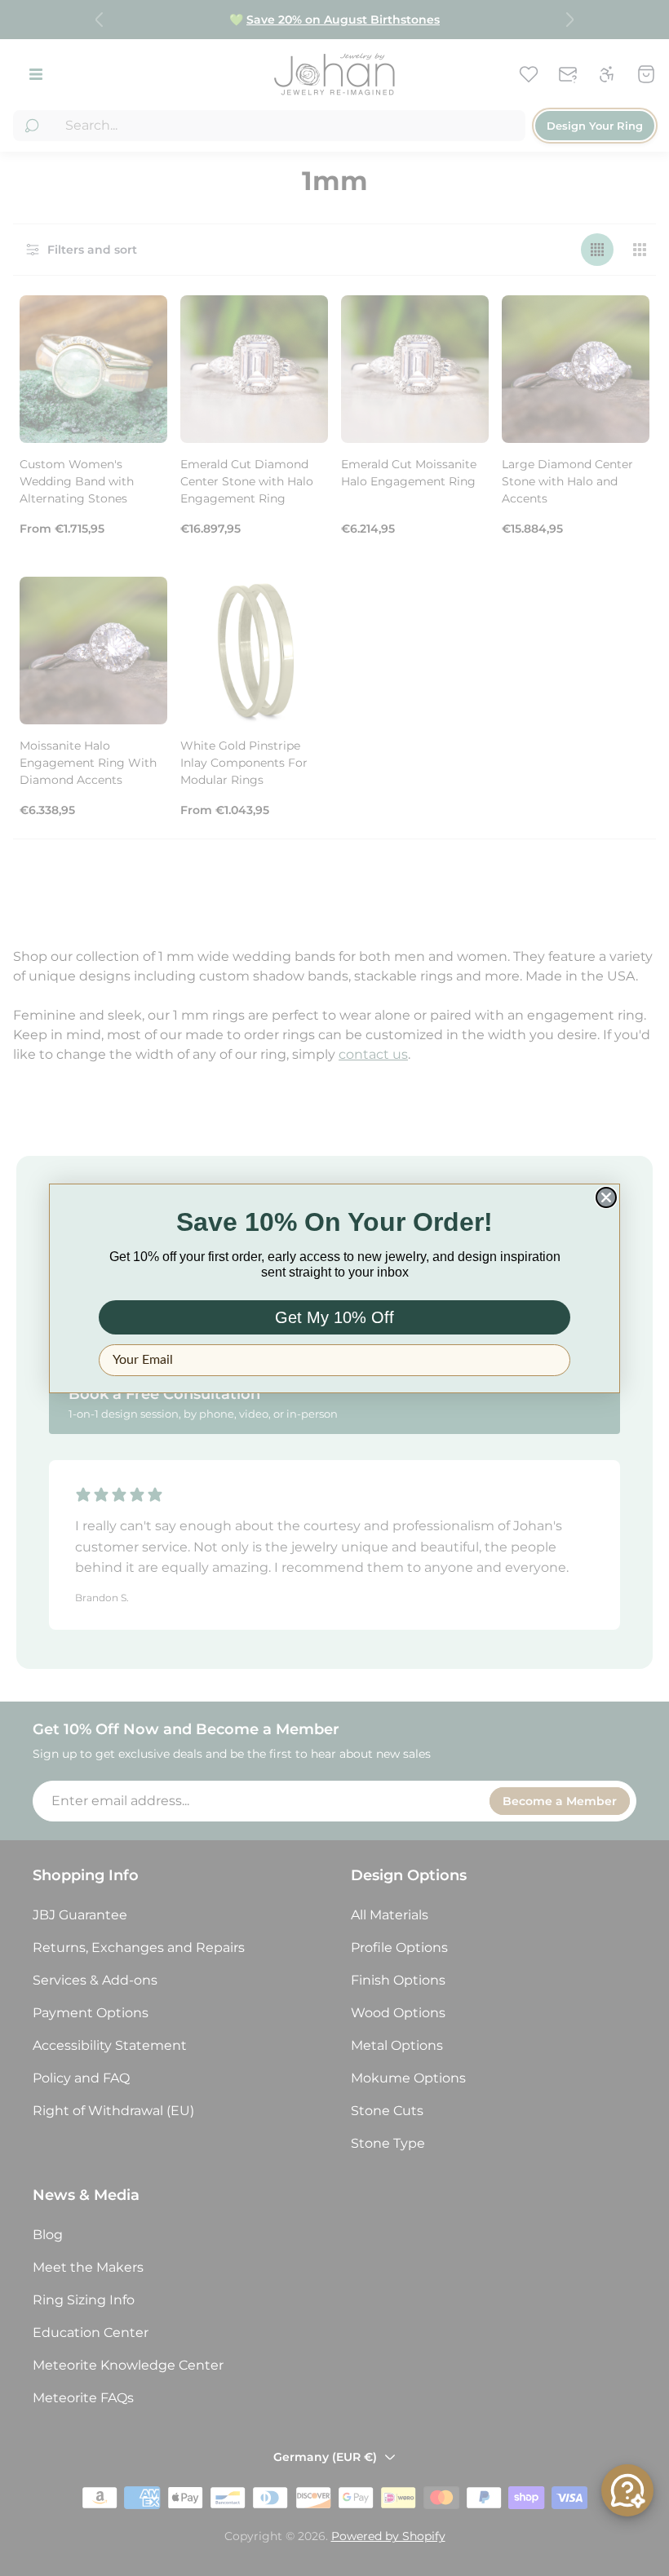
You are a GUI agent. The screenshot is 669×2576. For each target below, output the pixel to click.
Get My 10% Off (334, 1317)
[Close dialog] (606, 1197)
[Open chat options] (627, 2490)
